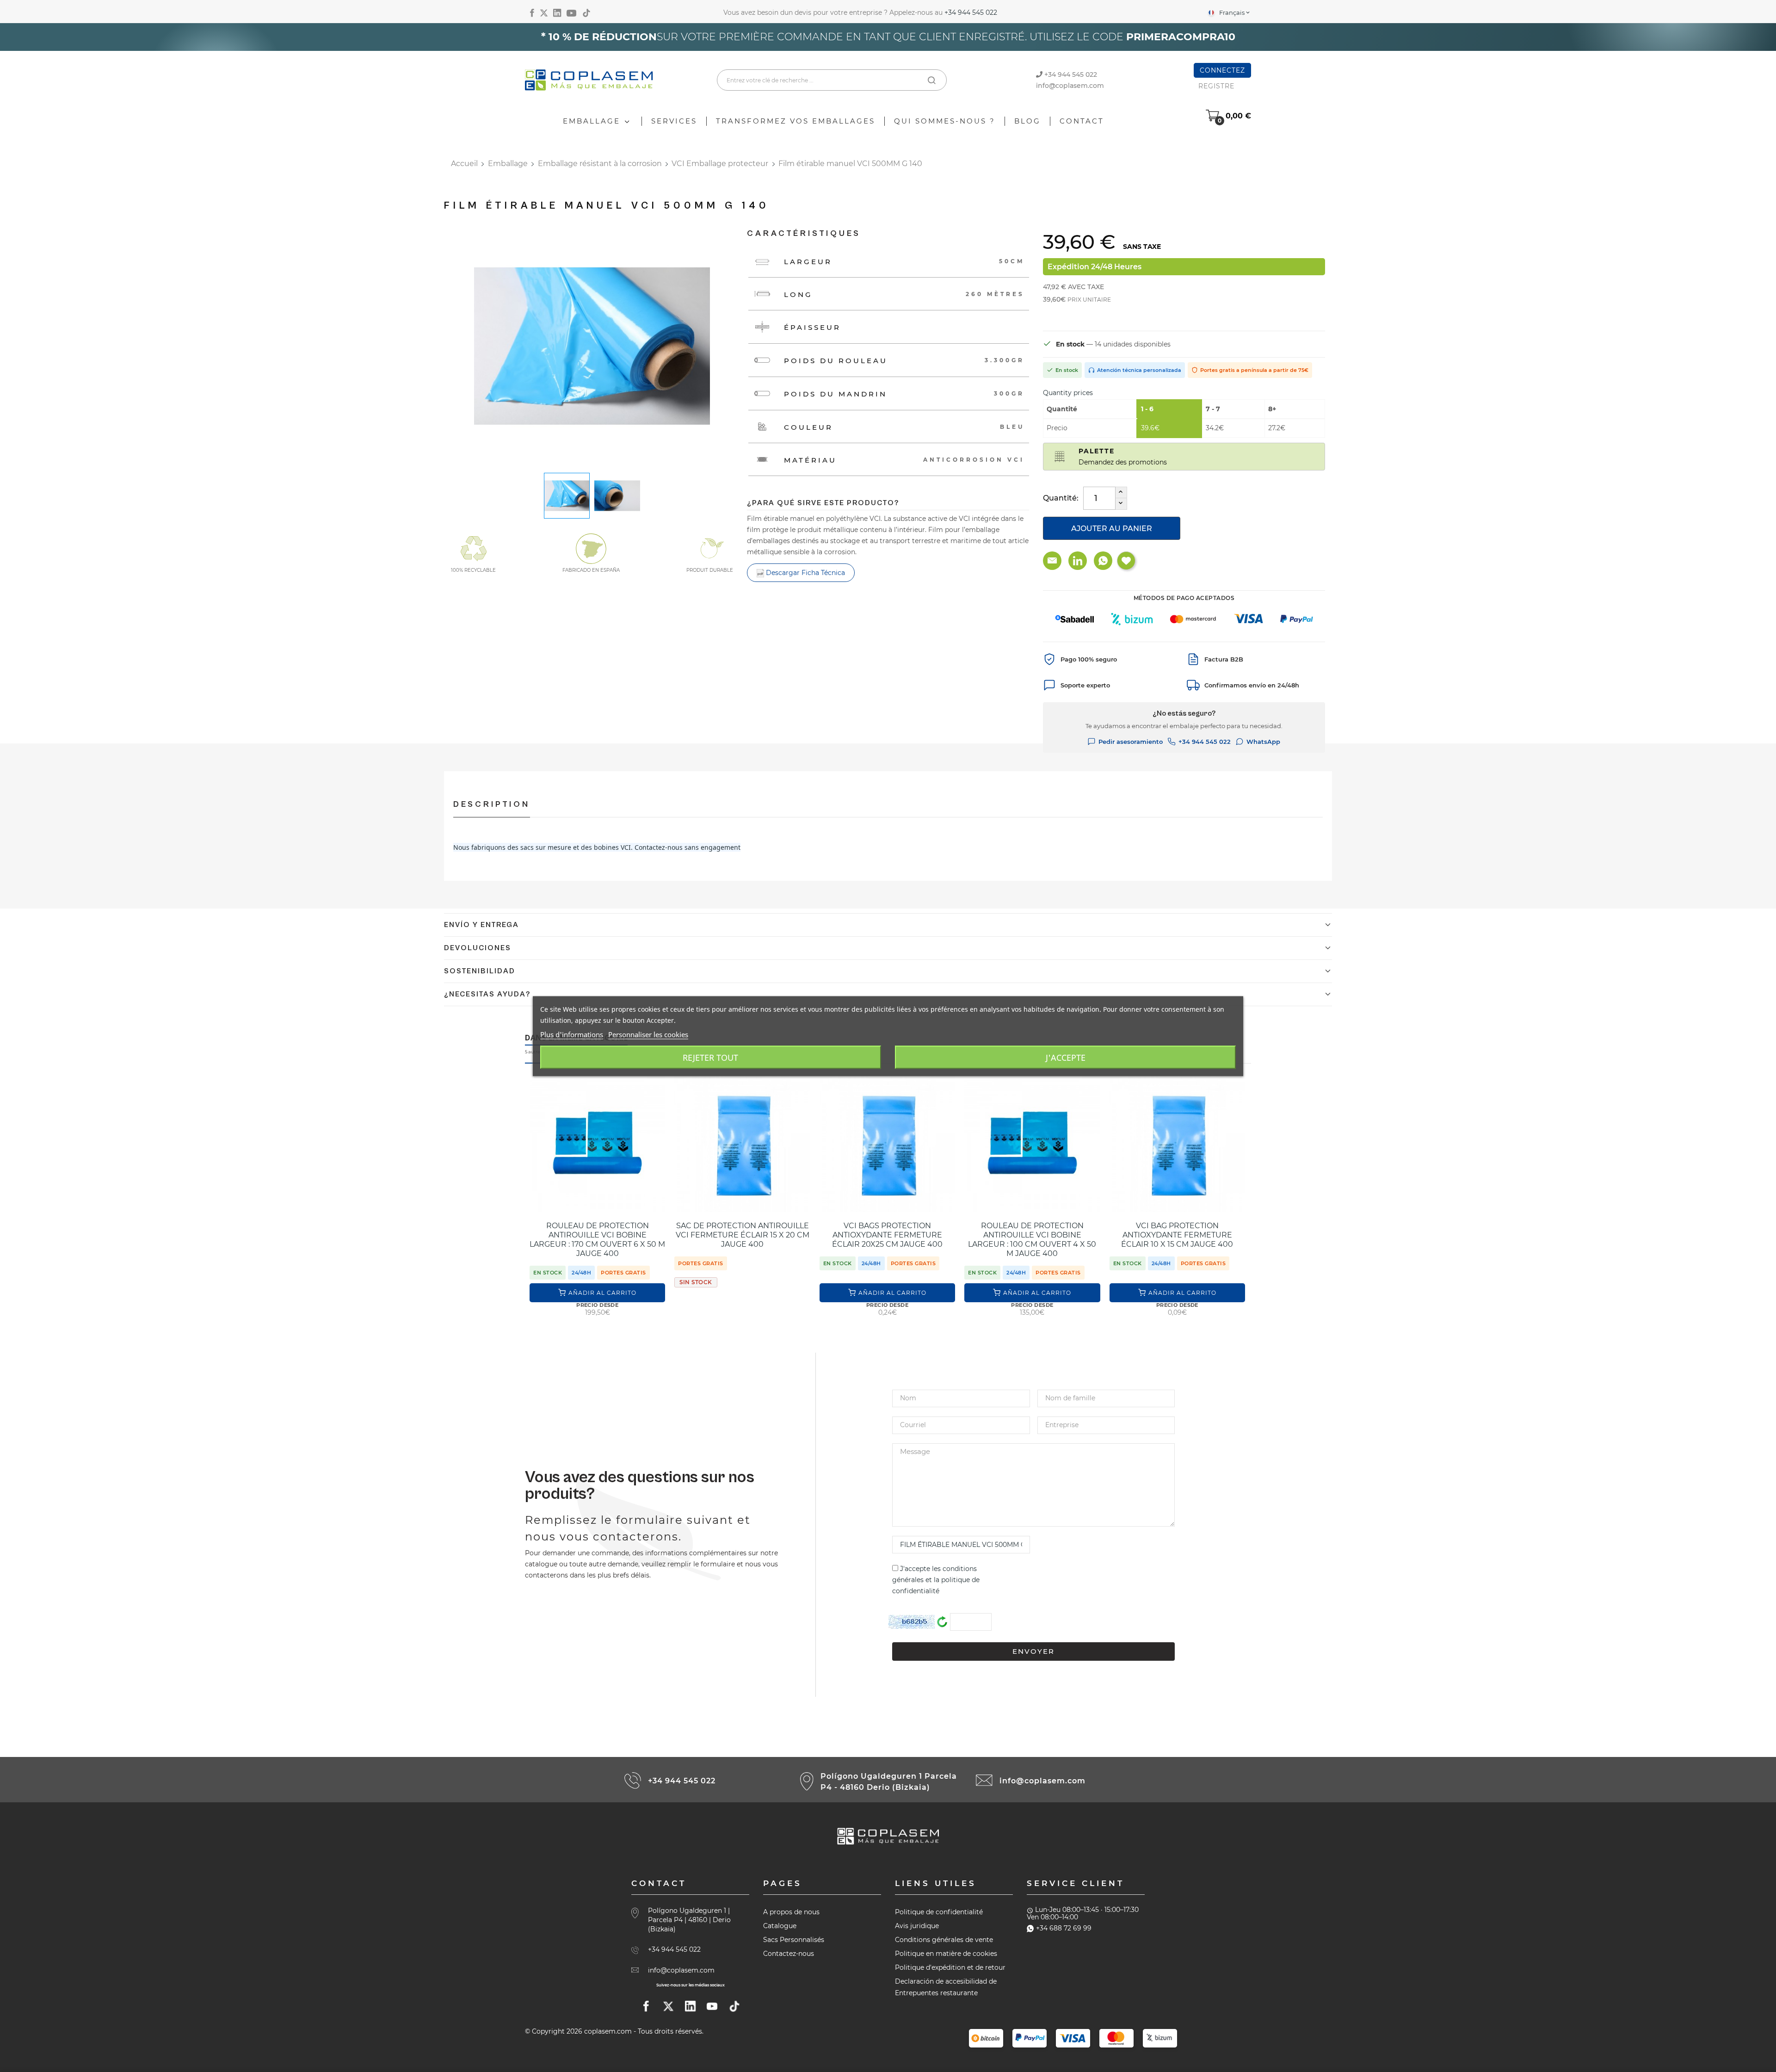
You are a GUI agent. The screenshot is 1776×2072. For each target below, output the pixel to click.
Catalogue (780, 1926)
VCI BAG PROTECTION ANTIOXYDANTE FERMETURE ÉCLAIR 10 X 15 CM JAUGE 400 (1177, 1235)
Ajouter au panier (1112, 529)
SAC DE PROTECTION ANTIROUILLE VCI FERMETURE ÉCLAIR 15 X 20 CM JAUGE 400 (743, 1235)
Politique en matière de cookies (946, 1954)
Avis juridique (917, 1926)
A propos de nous (791, 1912)
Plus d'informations (572, 1034)
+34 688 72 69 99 (1064, 1928)
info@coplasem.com (1070, 86)
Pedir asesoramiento (1131, 742)
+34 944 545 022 (971, 12)
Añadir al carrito (602, 1293)
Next (717, 347)
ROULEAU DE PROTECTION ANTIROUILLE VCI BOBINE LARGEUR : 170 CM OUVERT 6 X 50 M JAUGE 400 (597, 1240)
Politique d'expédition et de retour (950, 1967)
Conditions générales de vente (944, 1940)
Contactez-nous (789, 1954)
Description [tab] (492, 804)
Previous (467, 347)
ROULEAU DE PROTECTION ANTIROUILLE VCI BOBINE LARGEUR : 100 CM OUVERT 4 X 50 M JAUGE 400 (1032, 1240)
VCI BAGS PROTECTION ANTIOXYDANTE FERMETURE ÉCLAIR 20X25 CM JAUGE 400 (887, 1235)
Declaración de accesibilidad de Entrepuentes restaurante (946, 1987)
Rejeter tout (710, 1057)
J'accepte (1066, 1057)
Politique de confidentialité (939, 1912)
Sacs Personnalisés (794, 1940)
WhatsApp (1263, 742)
